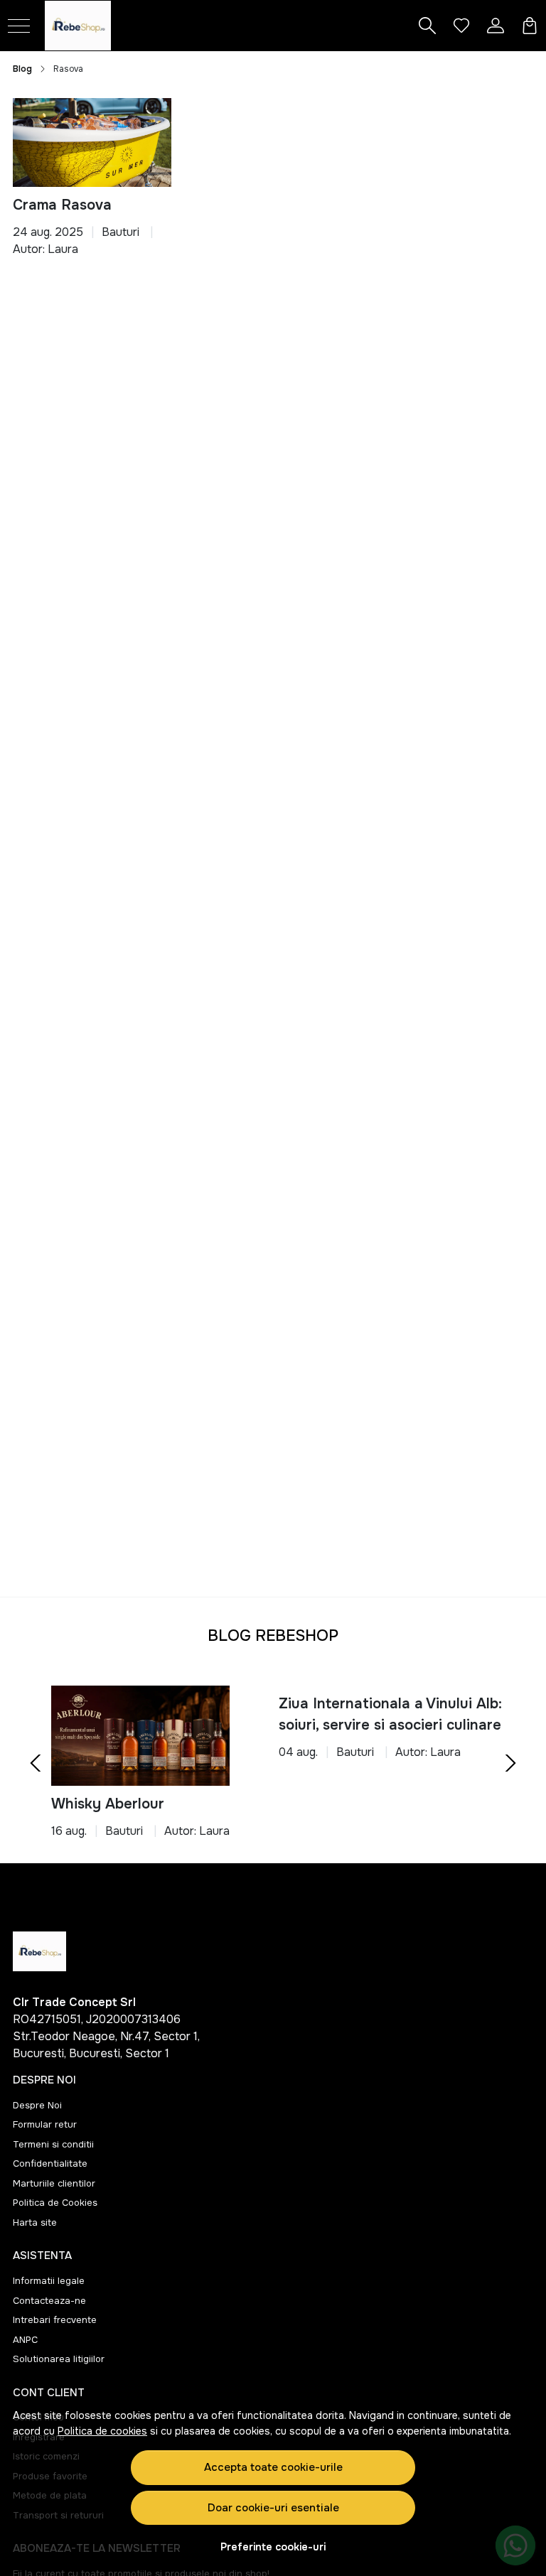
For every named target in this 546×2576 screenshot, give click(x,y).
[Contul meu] (496, 26)
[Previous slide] (36, 1763)
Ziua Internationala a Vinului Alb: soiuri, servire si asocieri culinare (390, 1714)
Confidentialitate (50, 2163)
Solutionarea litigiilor (59, 2359)
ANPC (25, 2340)
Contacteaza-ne (49, 2301)
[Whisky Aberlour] (140, 1736)
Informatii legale (49, 2281)
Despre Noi (37, 2105)
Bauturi (121, 232)
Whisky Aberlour (108, 1804)
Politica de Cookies (55, 2203)
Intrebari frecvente (55, 2320)
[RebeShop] (92, 26)
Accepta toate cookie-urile (273, 2467)
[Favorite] (461, 26)
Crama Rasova (62, 205)
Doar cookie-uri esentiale (273, 2508)
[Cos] (530, 26)
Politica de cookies (102, 2431)
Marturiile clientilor (54, 2183)
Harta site (35, 2222)
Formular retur (45, 2124)
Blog (22, 69)
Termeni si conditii (53, 2144)
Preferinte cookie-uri (273, 2547)
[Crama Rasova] (92, 142)
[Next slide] (510, 1763)
